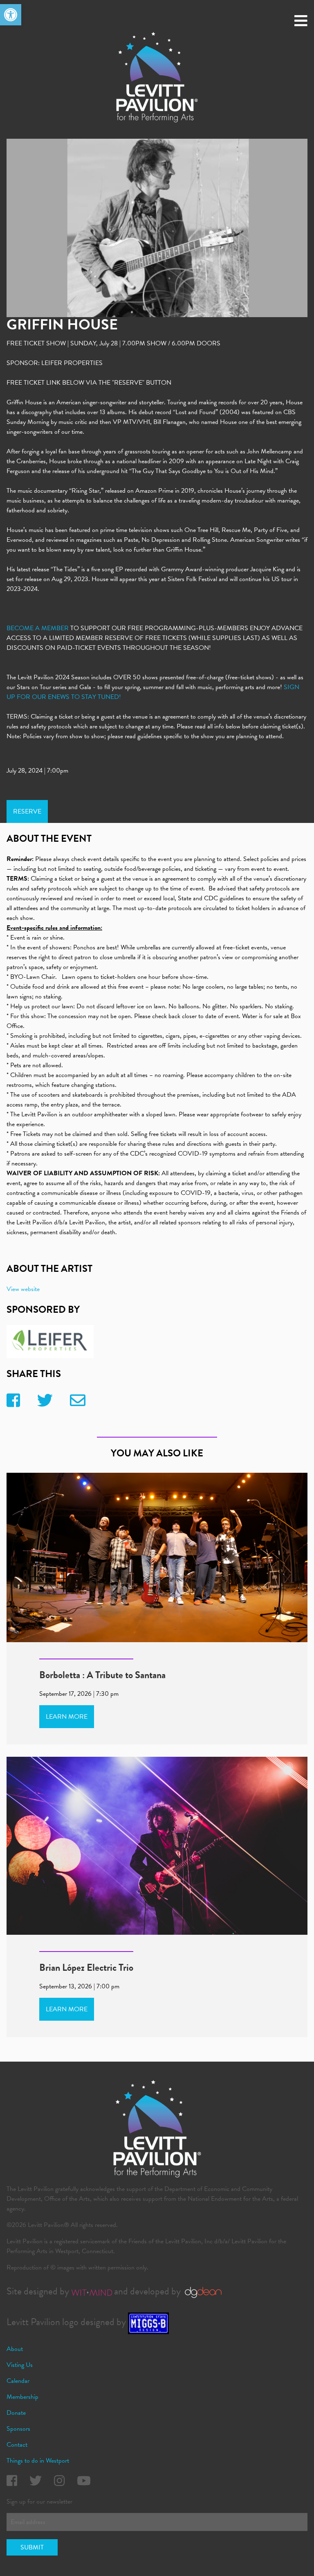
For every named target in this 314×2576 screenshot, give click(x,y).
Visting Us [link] (20, 2365)
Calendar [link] (18, 2381)
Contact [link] (17, 2445)
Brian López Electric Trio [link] (86, 1967)
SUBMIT (32, 2547)
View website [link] (23, 1289)
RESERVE (27, 811)
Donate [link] (16, 2413)
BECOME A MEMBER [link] (38, 628)
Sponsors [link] (18, 2429)
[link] (11, 15)
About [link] (15, 2349)
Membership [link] (22, 2397)
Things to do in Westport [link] (38, 2461)
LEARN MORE (67, 1717)
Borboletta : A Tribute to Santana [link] (102, 1675)
